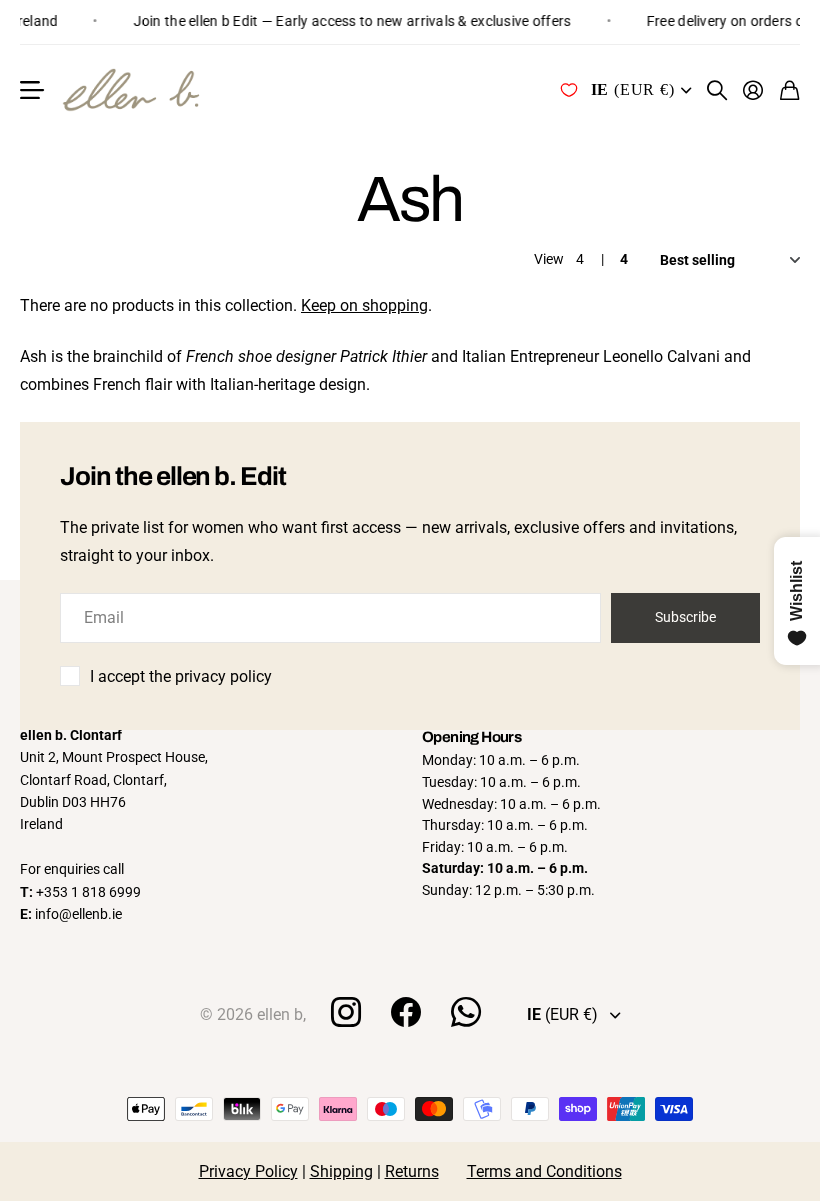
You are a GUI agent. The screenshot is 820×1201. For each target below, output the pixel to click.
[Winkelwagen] (790, 90)
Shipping (341, 1171)
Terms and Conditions (544, 1171)
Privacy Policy (248, 1171)
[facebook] (406, 1012)
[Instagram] (345, 1012)
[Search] (717, 90)
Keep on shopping (364, 305)
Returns (412, 1171)
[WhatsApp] (466, 1012)
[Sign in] (753, 90)
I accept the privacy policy (181, 676)
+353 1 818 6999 (88, 892)
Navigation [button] (31, 90)
